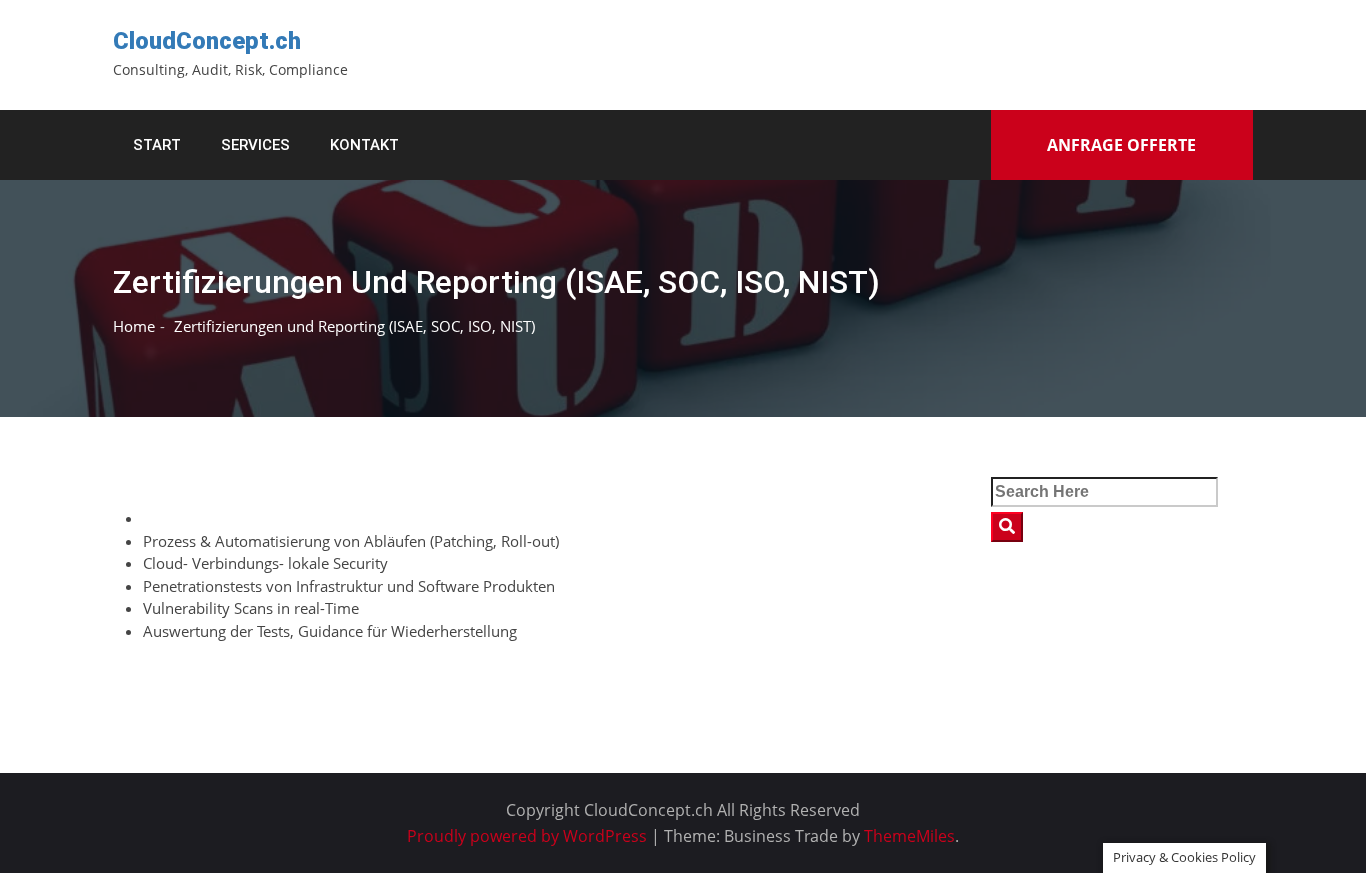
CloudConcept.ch (207, 41)
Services (255, 145)
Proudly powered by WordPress (529, 836)
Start (157, 145)
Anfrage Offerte (1121, 145)
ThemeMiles (909, 836)
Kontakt (364, 145)
